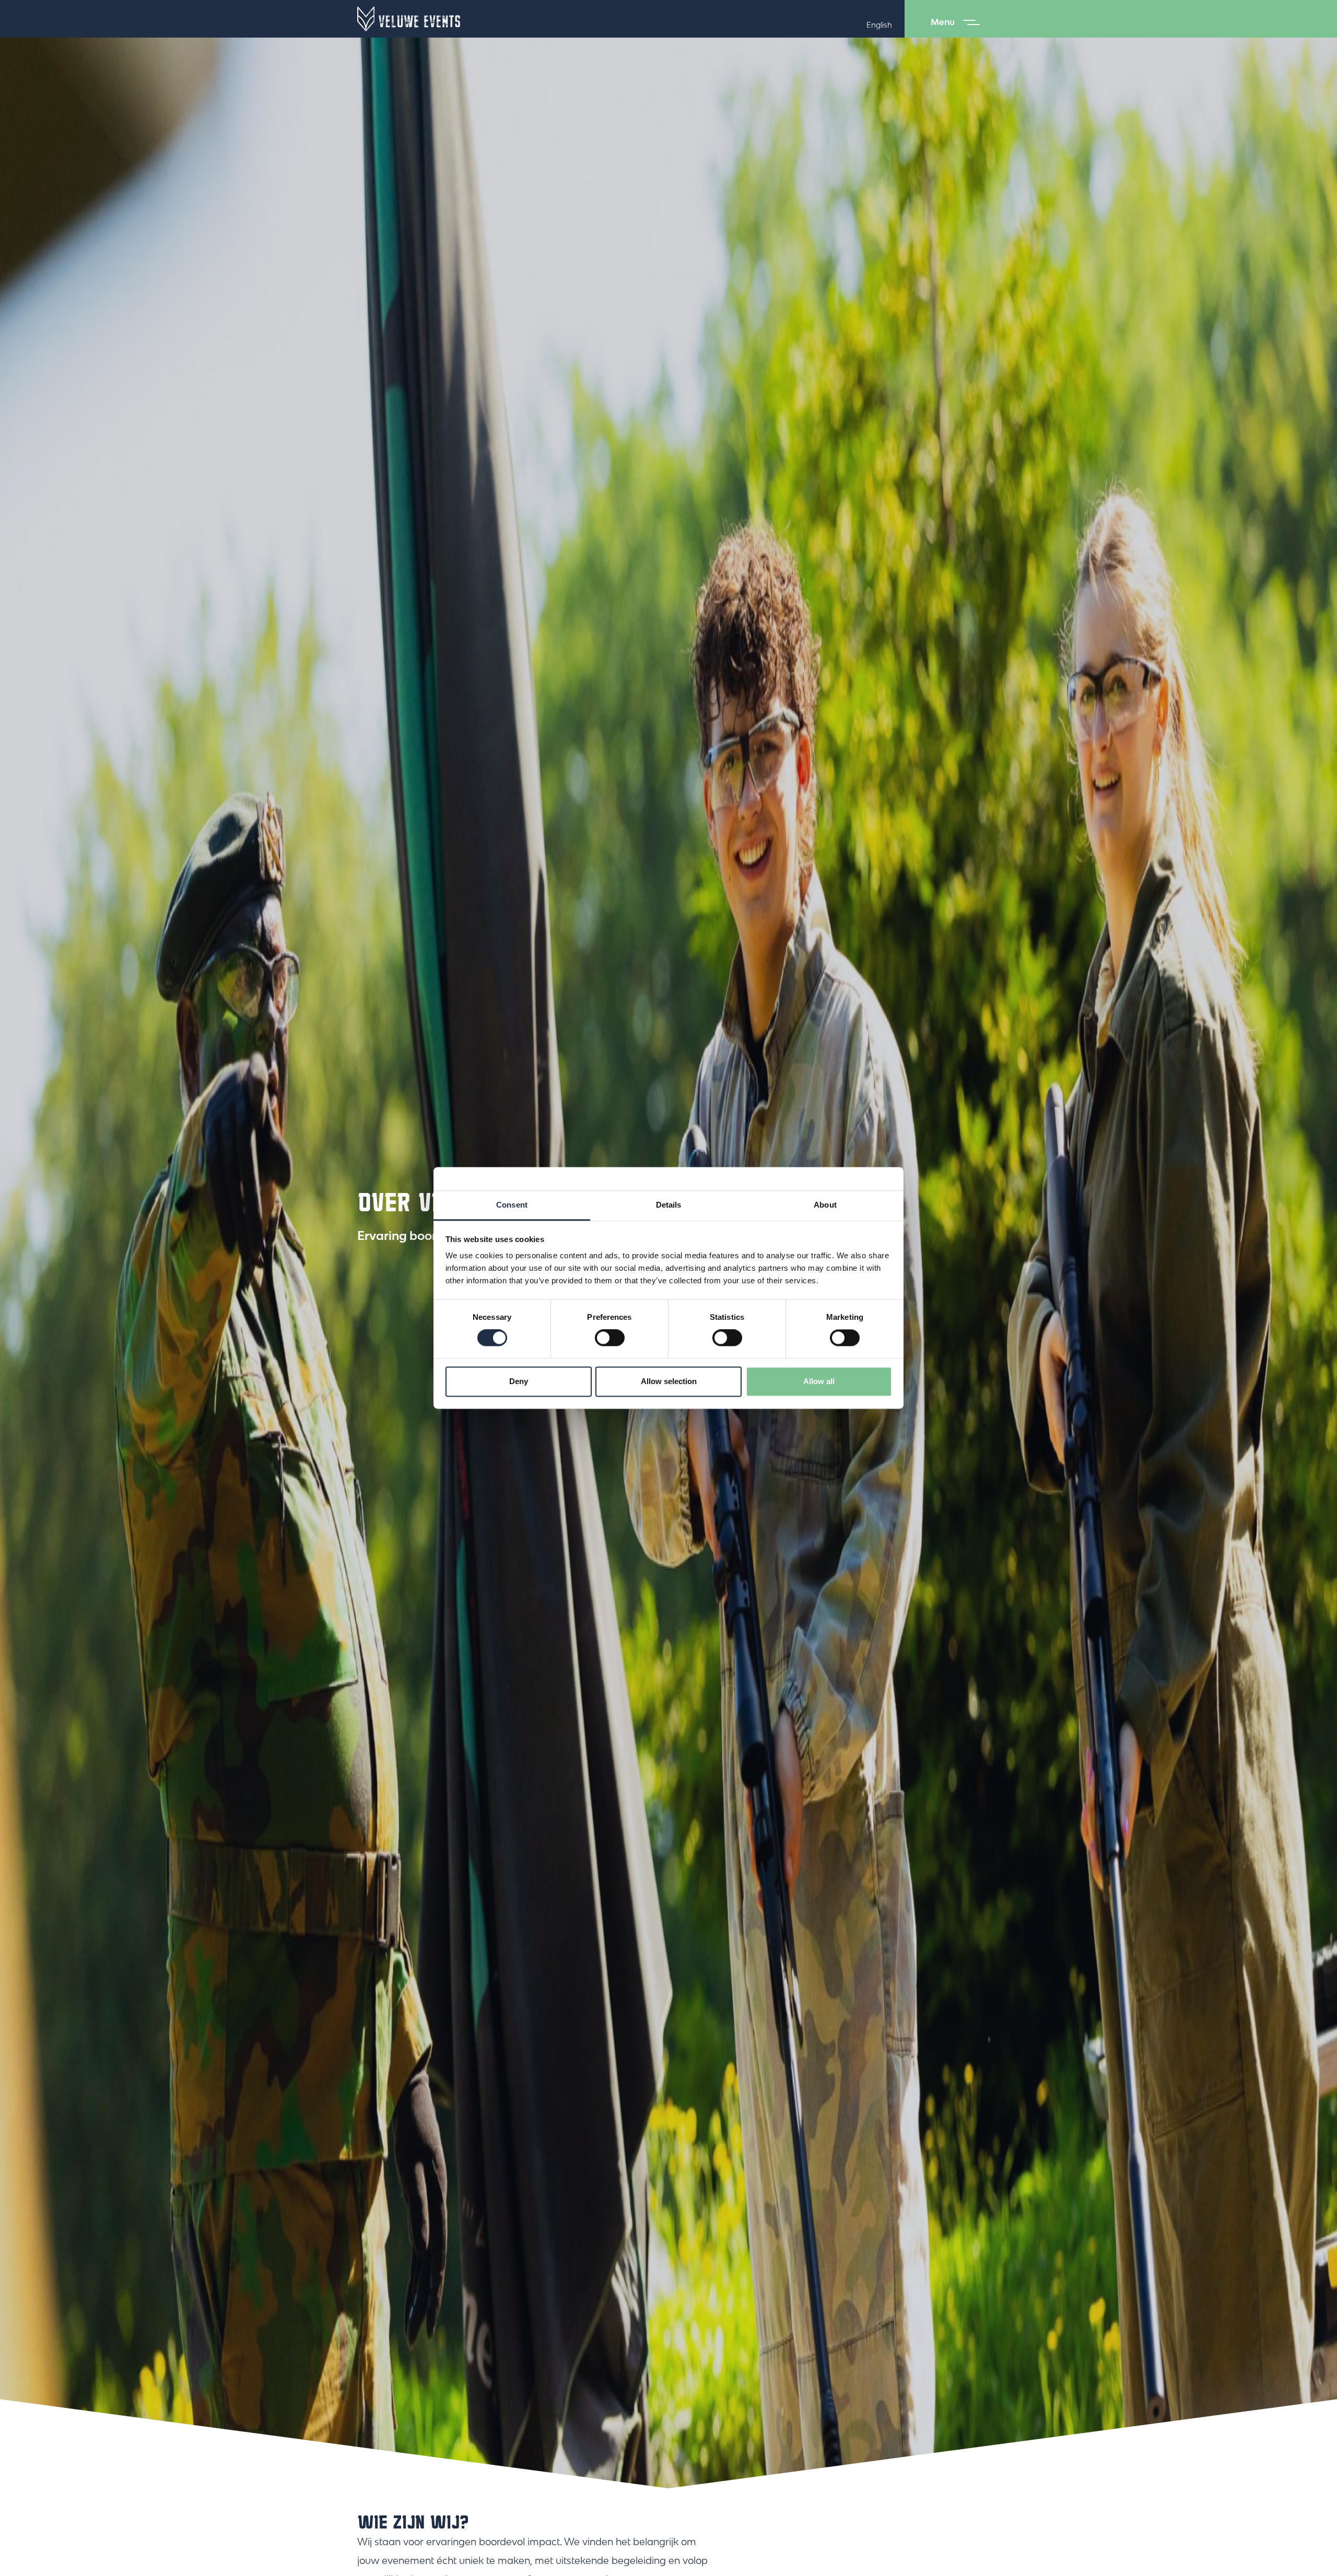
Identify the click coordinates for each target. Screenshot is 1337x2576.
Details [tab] (669, 1205)
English (879, 25)
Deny (519, 1381)
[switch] (610, 1338)
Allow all (819, 1381)
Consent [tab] (512, 1205)
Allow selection (669, 1381)
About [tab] (825, 1205)
